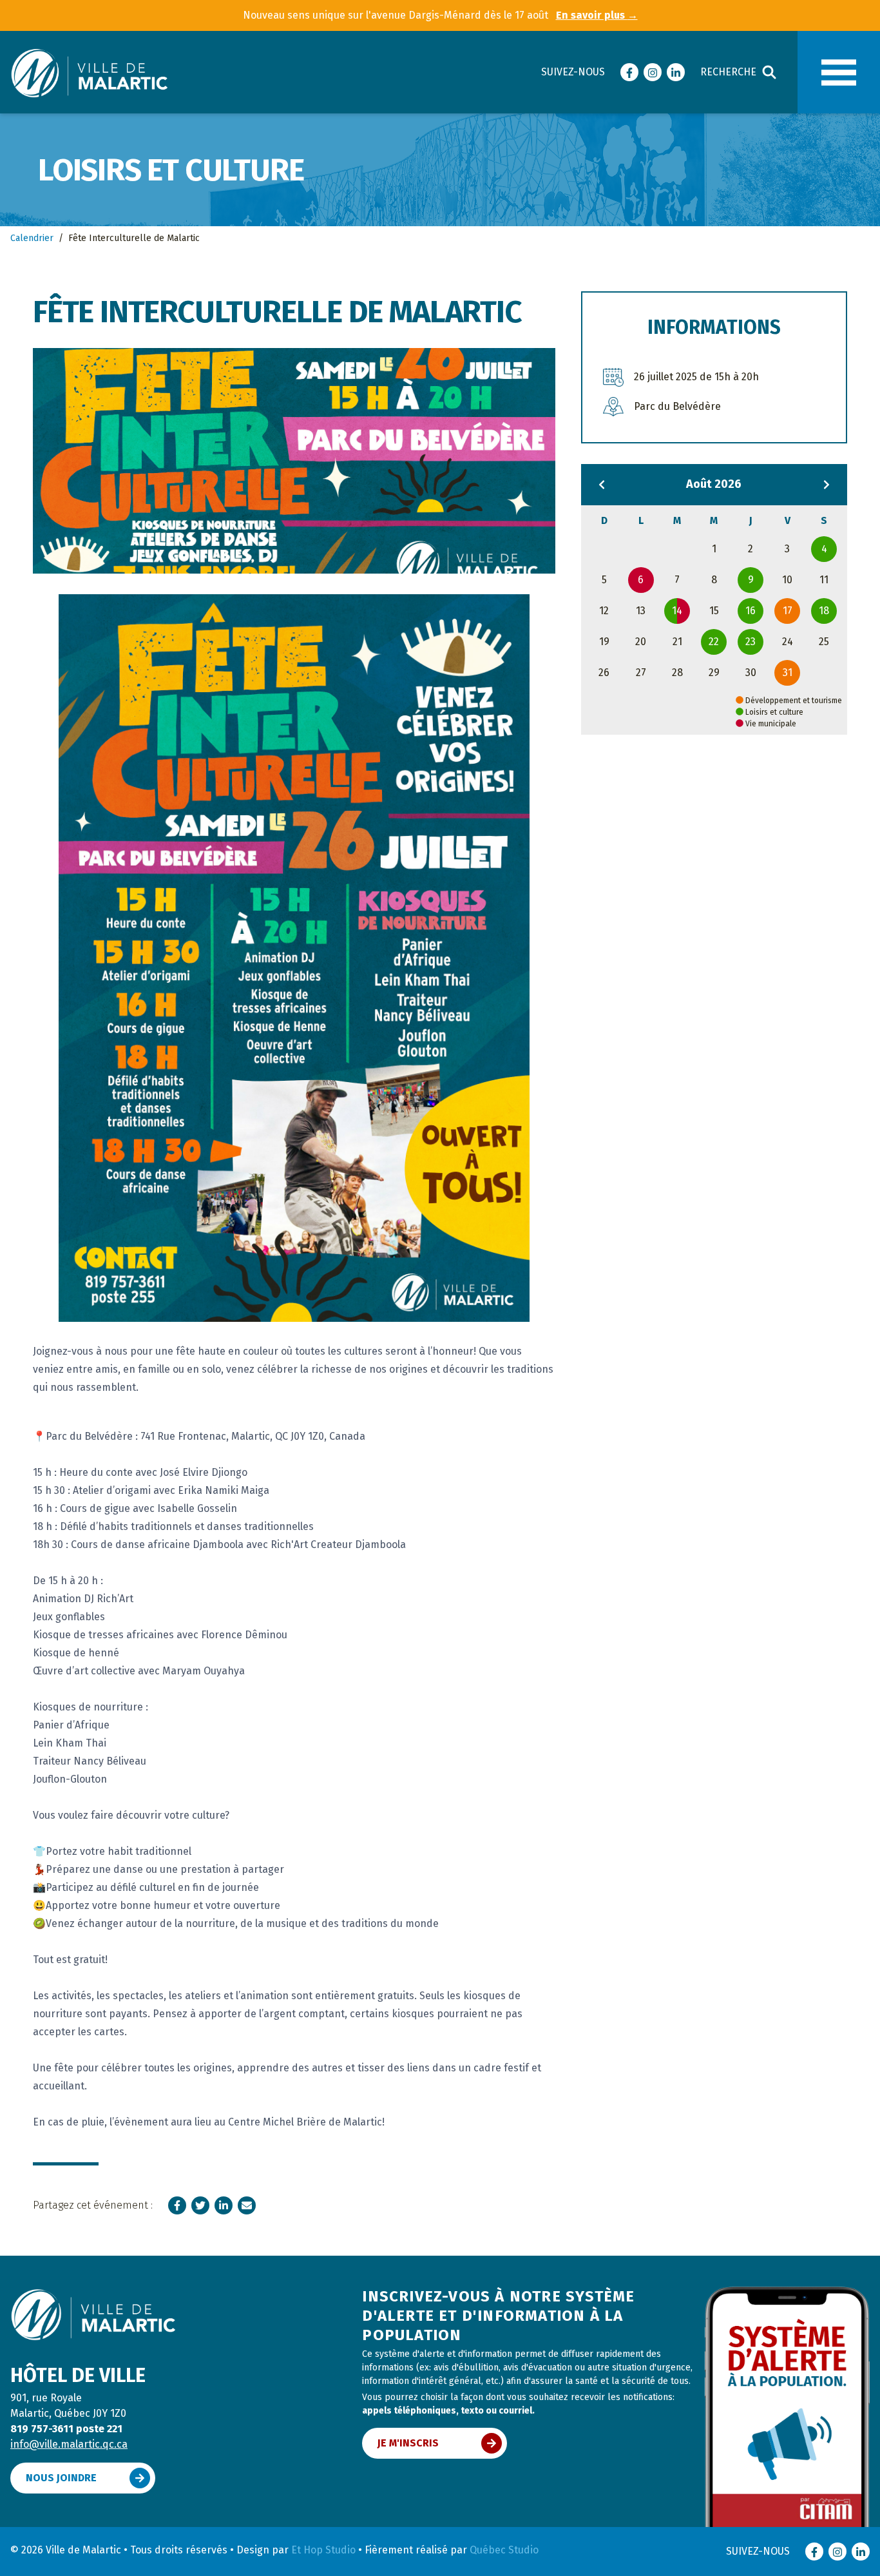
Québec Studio (504, 2550)
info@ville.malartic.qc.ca (69, 2444)
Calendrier (32, 238)
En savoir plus (597, 15)
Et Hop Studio (323, 2550)
